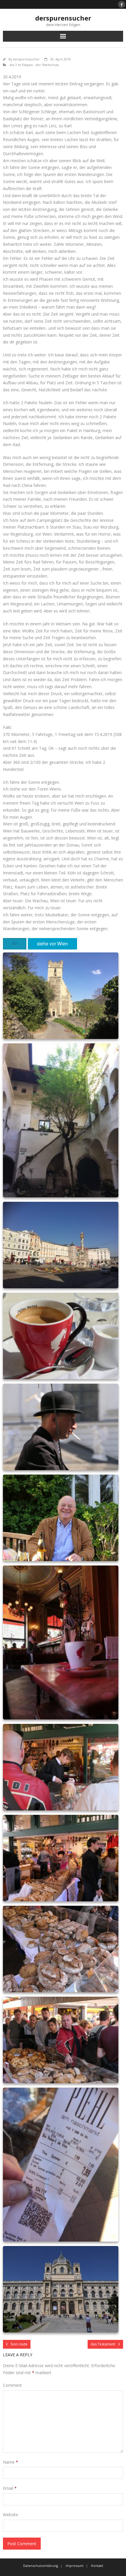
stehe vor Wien (52, 943)
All (15, 943)
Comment (12, 2385)
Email (10, 2488)
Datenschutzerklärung (41, 2566)
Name (11, 2462)
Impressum (75, 2566)
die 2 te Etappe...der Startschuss (34, 65)
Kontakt (97, 2566)
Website (11, 2515)
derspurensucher (26, 59)
